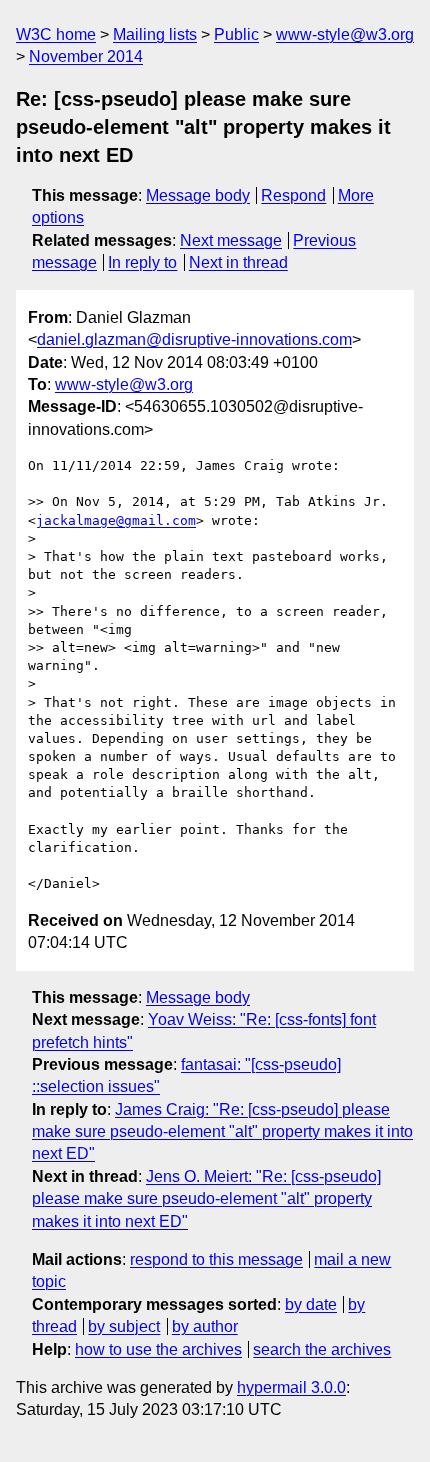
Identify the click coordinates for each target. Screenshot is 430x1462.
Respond (293, 195)
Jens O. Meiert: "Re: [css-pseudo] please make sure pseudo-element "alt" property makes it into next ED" (206, 1199)
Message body (198, 195)
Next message (231, 240)
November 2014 (86, 56)
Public (236, 34)
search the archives (322, 1349)
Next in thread (238, 262)
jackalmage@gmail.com (116, 520)
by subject (124, 1326)
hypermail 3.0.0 (291, 1387)
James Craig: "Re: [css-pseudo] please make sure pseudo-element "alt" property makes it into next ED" (222, 1132)
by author (205, 1326)
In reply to (142, 262)
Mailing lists (155, 34)
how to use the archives (158, 1349)
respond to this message (216, 1259)
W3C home (56, 34)
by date (311, 1304)
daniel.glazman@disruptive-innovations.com (194, 339)
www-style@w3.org (345, 34)
